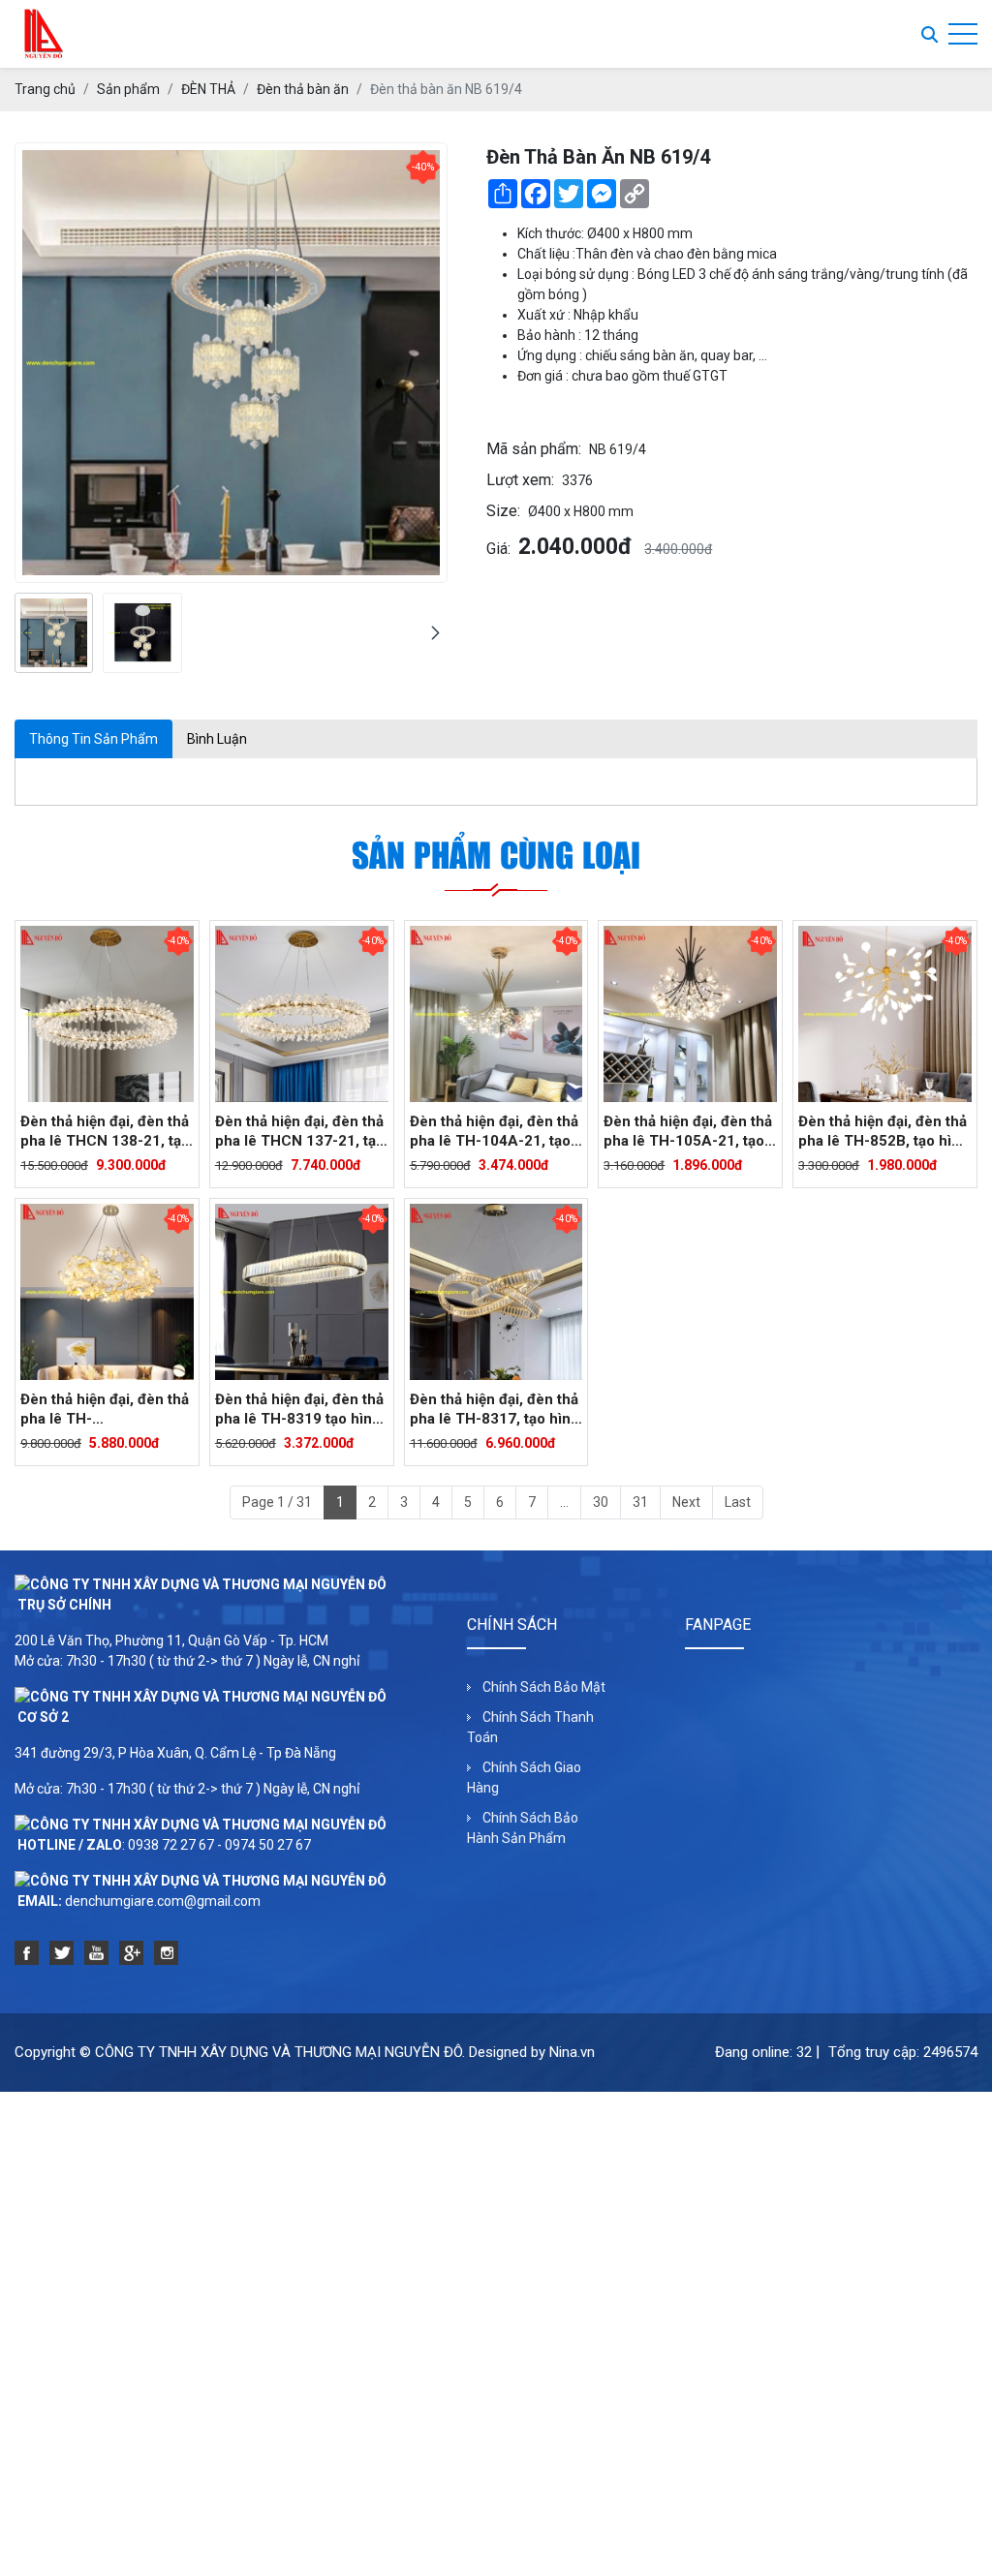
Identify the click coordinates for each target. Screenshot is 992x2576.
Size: (503, 511)
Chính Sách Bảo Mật (544, 1687)
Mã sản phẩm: (534, 449)
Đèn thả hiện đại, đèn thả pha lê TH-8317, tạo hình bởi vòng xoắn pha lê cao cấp (495, 1410)
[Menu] (963, 34)
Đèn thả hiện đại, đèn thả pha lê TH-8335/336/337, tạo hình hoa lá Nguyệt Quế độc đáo (105, 1410)
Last (738, 1502)
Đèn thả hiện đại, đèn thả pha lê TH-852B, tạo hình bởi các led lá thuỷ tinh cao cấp (883, 1132)
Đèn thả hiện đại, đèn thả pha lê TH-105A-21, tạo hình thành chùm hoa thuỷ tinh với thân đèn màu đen (688, 1132)
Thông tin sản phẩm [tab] (93, 739)
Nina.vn (572, 2052)
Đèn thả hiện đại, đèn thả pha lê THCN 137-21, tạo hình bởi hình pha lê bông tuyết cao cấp (300, 1132)
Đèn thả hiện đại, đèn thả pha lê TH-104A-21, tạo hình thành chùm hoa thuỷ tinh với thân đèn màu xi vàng (494, 1132)
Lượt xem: (520, 480)
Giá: (498, 549)
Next (686, 1502)
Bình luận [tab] (217, 739)
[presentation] (27, 633)
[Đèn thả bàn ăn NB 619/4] (54, 633)
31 (640, 1502)
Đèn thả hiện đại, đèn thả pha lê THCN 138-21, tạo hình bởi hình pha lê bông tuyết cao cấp (105, 1132)
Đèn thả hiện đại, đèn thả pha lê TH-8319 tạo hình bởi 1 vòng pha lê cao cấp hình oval (299, 1410)
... (564, 1502)
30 (601, 1502)
